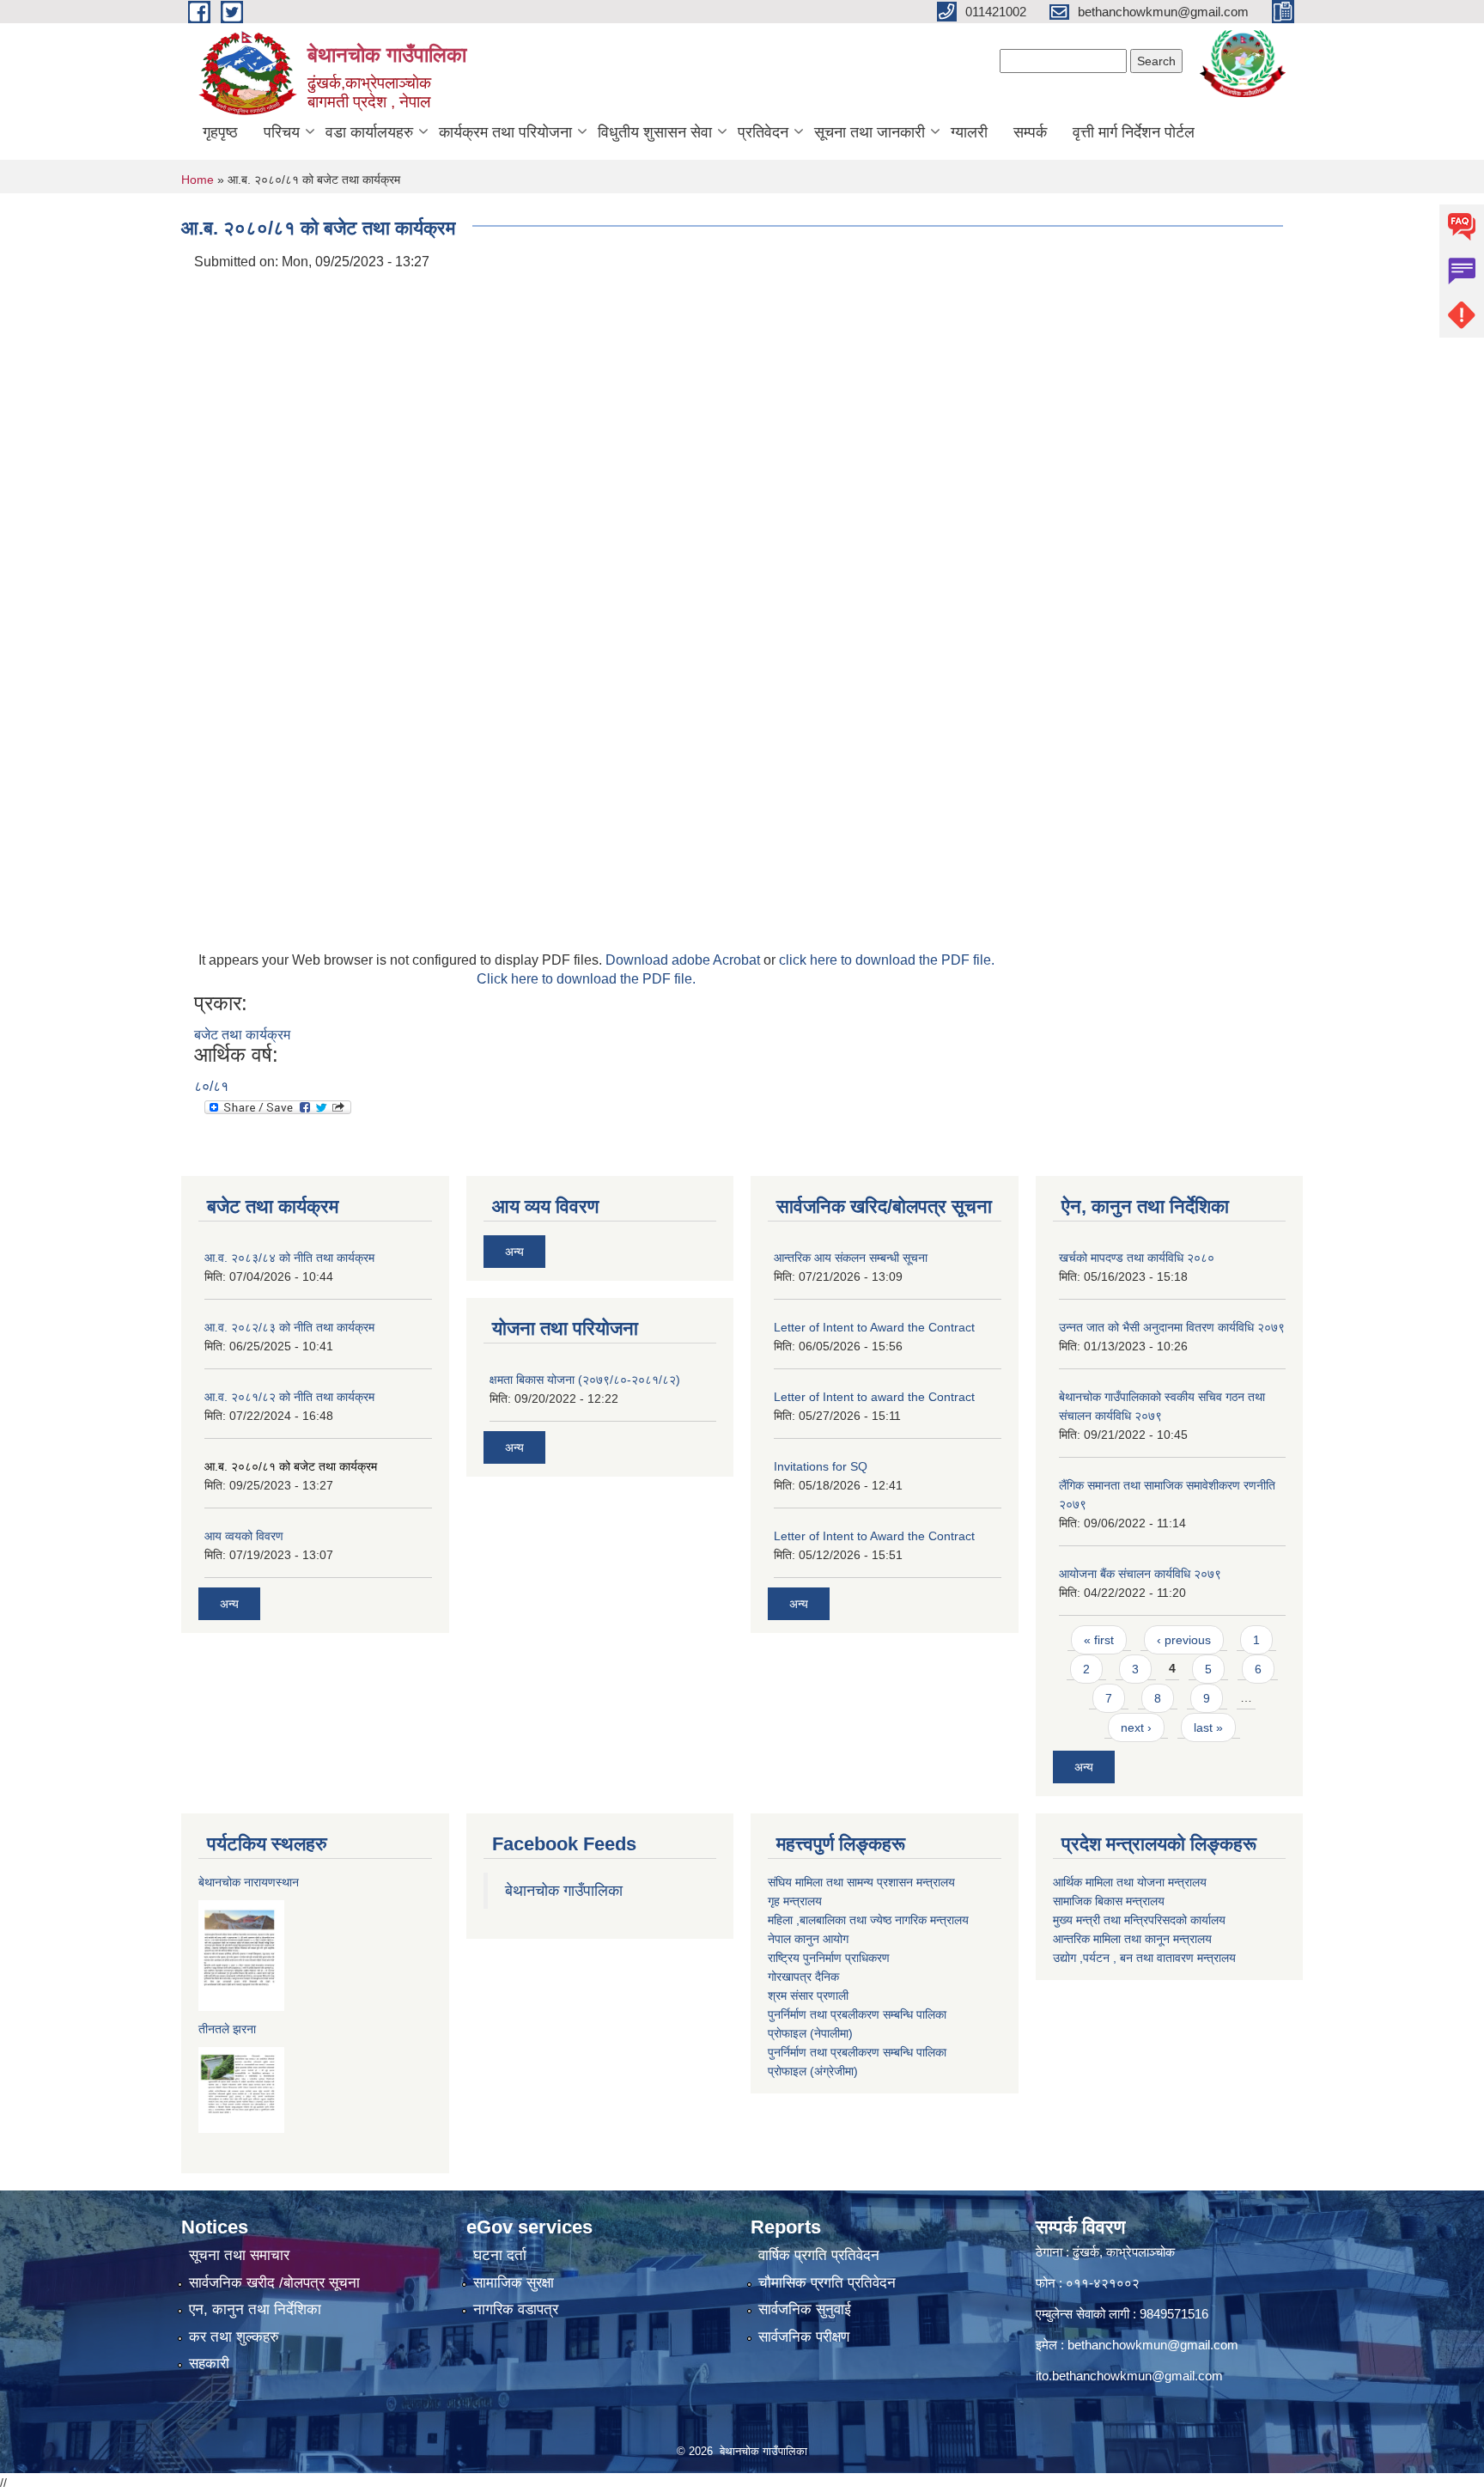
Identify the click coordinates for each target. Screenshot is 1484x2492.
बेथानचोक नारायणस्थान (249, 1882)
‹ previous (1184, 1640)
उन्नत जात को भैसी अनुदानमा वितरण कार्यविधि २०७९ (1172, 1327)
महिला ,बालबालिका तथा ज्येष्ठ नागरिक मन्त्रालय (868, 1920)
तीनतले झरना (227, 2029)
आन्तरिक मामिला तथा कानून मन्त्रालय (1132, 1939)
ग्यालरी (969, 132)
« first (1099, 1640)
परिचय (282, 132)
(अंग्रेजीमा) (832, 2071)
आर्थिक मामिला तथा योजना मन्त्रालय (1130, 1882)
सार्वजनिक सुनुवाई (805, 2309)
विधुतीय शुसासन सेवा (655, 132)
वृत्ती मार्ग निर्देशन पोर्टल (1134, 132)
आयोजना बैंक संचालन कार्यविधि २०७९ (1140, 1574)
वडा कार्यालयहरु (369, 132)
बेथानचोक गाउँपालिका (564, 1891)
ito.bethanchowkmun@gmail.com (1129, 2376)
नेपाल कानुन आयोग (808, 1939)
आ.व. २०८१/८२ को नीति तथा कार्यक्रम (289, 1397)
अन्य (229, 1604)
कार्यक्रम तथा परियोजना (505, 132)
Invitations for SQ (821, 1466)
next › (1136, 1727)
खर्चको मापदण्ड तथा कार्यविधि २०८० (1137, 1258)
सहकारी (209, 2364)
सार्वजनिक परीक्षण (804, 2337)
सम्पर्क (1030, 132)
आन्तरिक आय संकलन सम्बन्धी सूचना (851, 1258)
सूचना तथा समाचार (239, 2255)
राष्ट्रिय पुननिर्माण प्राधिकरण (829, 1958)
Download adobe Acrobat (684, 960)
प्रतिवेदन (763, 132)
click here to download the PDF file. (887, 960)
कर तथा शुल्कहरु (234, 2337)
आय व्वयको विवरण (244, 1536)
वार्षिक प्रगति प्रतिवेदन (819, 2255)
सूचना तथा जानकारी (870, 132)
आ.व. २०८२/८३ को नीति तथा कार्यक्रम (289, 1327)
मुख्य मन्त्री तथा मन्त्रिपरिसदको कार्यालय (1139, 1920)
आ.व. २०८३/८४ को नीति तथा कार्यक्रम (289, 1258)
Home (198, 180)
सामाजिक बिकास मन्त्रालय (1109, 1901)
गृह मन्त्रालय (795, 1901)
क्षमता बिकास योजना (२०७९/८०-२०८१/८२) (585, 1380)
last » (1208, 1727)
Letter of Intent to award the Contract (874, 1397)
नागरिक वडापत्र (516, 2309)
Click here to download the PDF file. (586, 979)
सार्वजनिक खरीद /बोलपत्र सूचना (274, 2283)
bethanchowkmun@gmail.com (1153, 2345)
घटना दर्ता (500, 2255)
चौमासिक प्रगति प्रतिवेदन (827, 2283)
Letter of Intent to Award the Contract (874, 1327)
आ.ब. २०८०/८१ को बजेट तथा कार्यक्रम (291, 1466)
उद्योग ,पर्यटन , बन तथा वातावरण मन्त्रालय (1144, 1958)
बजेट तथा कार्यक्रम (242, 1035)
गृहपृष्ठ (220, 132)
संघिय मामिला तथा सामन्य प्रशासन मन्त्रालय (861, 1882)
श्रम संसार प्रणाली (808, 1995)
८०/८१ (211, 1086)
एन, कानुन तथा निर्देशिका (255, 2309)
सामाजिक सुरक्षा (514, 2283)
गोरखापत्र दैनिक (803, 1977)
